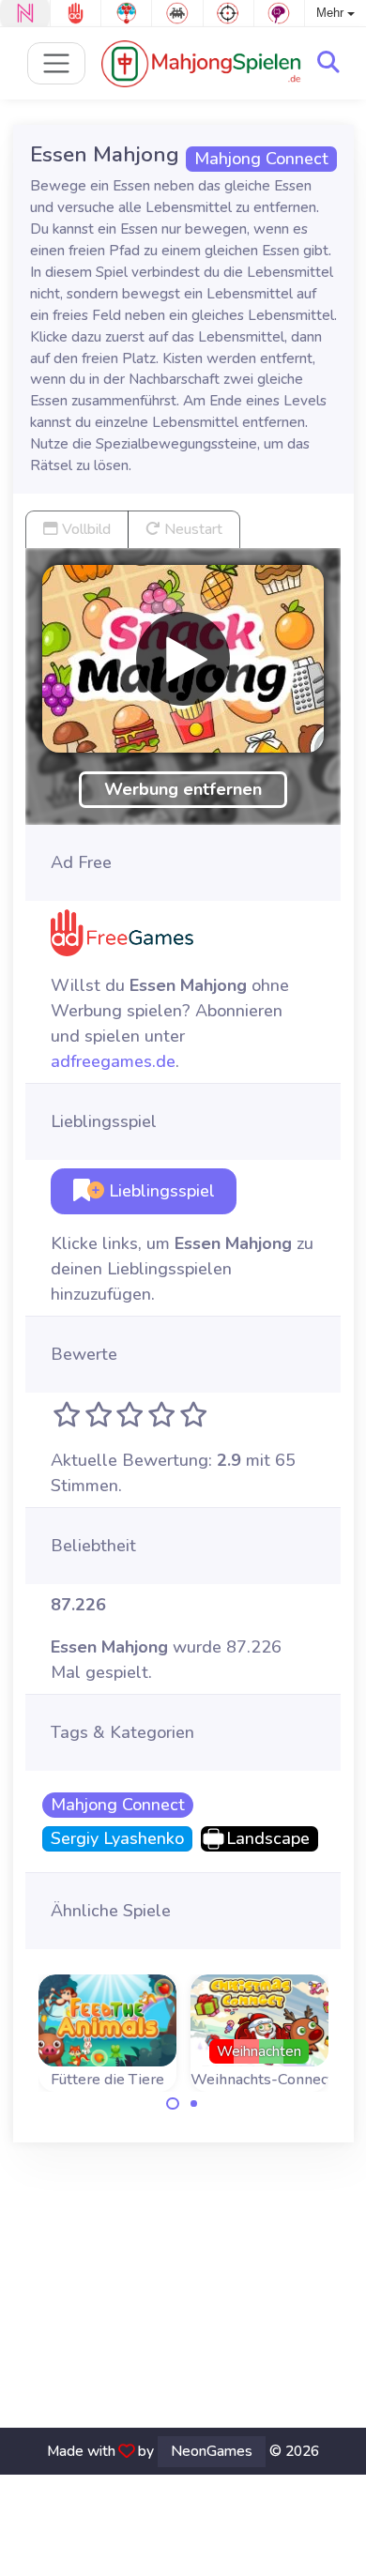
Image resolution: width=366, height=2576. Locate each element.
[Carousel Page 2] (194, 2104)
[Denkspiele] (279, 13)
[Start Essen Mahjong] (183, 659)
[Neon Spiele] (25, 13)
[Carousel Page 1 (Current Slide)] (173, 2104)
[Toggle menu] (57, 63)
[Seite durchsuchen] (328, 63)
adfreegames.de (113, 1061)
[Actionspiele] (229, 13)
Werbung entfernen (183, 789)
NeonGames (212, 2451)
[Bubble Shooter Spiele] (126, 13)
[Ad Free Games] (76, 13)
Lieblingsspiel (160, 1191)
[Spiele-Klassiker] (177, 13)
